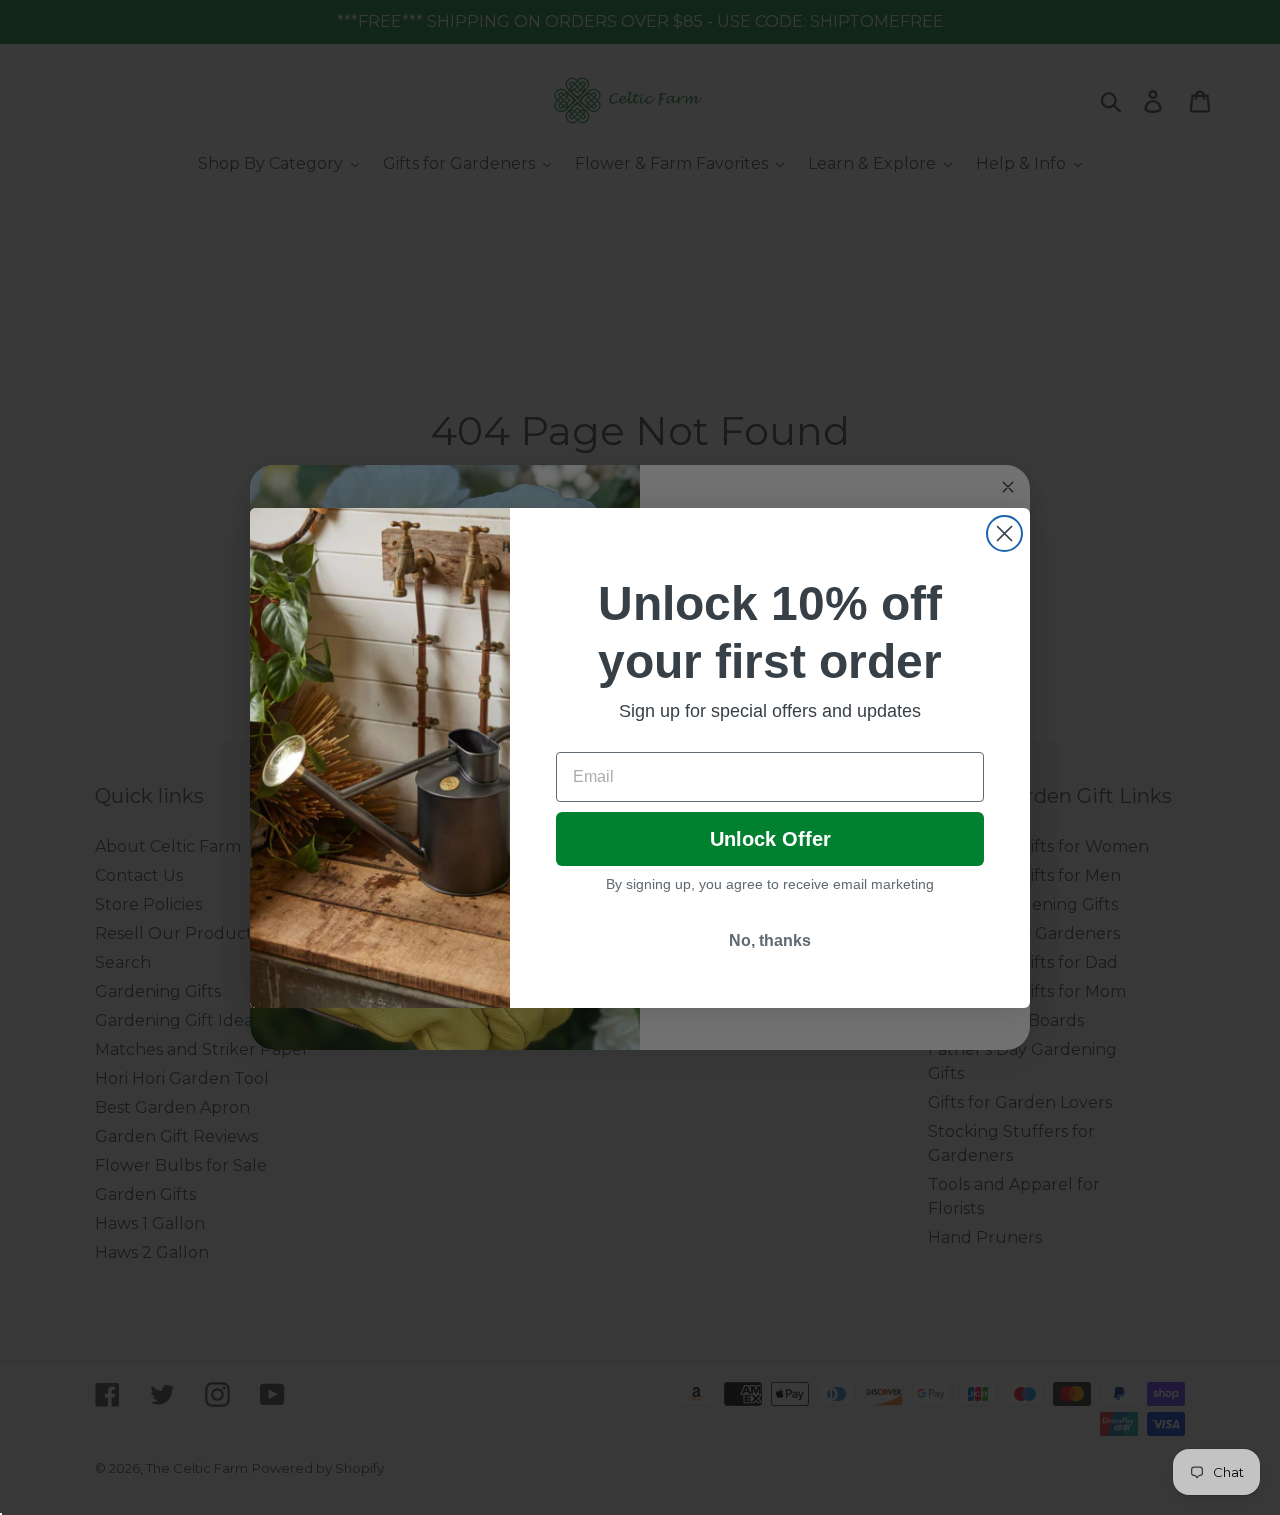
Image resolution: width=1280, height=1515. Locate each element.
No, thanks (770, 940)
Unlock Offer (770, 839)
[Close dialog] (1004, 533)
